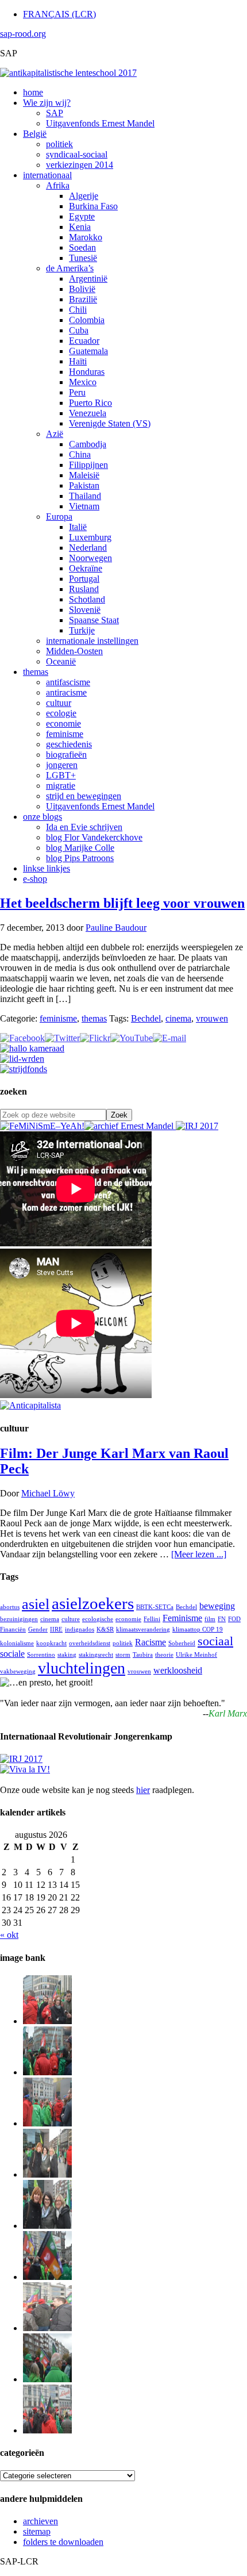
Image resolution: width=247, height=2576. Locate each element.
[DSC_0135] (47, 2328)
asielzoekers (93, 1603)
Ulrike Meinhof (196, 1655)
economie (128, 1619)
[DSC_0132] (47, 2379)
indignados (80, 1629)
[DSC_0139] (47, 2123)
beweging (217, 1606)
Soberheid (182, 1643)
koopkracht (51, 1643)
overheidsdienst (90, 1643)
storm (123, 1655)
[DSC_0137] (47, 2174)
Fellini (152, 1619)
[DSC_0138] (47, 2226)
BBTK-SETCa (155, 1607)
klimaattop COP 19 (198, 1629)
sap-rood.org (23, 34)
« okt (9, 1935)
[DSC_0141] (47, 2021)
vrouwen (212, 1018)
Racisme (150, 1642)
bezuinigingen (19, 1619)
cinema (178, 1018)
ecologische (98, 1619)
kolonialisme (17, 1643)
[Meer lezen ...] (199, 1554)
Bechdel (146, 1018)
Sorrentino (41, 1655)
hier (143, 1790)
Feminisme (182, 1618)
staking (67, 1655)
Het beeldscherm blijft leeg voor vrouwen (122, 903)
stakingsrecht (96, 1655)
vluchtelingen (82, 1668)
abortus (10, 1607)
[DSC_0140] (47, 2072)
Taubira (143, 1655)
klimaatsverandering (143, 1629)
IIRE (56, 1629)
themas (94, 1018)
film (210, 1619)
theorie (164, 1655)
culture (71, 1619)
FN (222, 1619)
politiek (123, 1643)
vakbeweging (18, 1671)
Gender (38, 1629)
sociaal (215, 1641)
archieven (40, 2521)
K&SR (105, 1629)
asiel (36, 1604)
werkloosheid (178, 1670)
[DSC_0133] (47, 2430)
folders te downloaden (63, 2542)
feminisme (58, 1018)
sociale (12, 1654)
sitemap (37, 2531)
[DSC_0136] (47, 2277)
